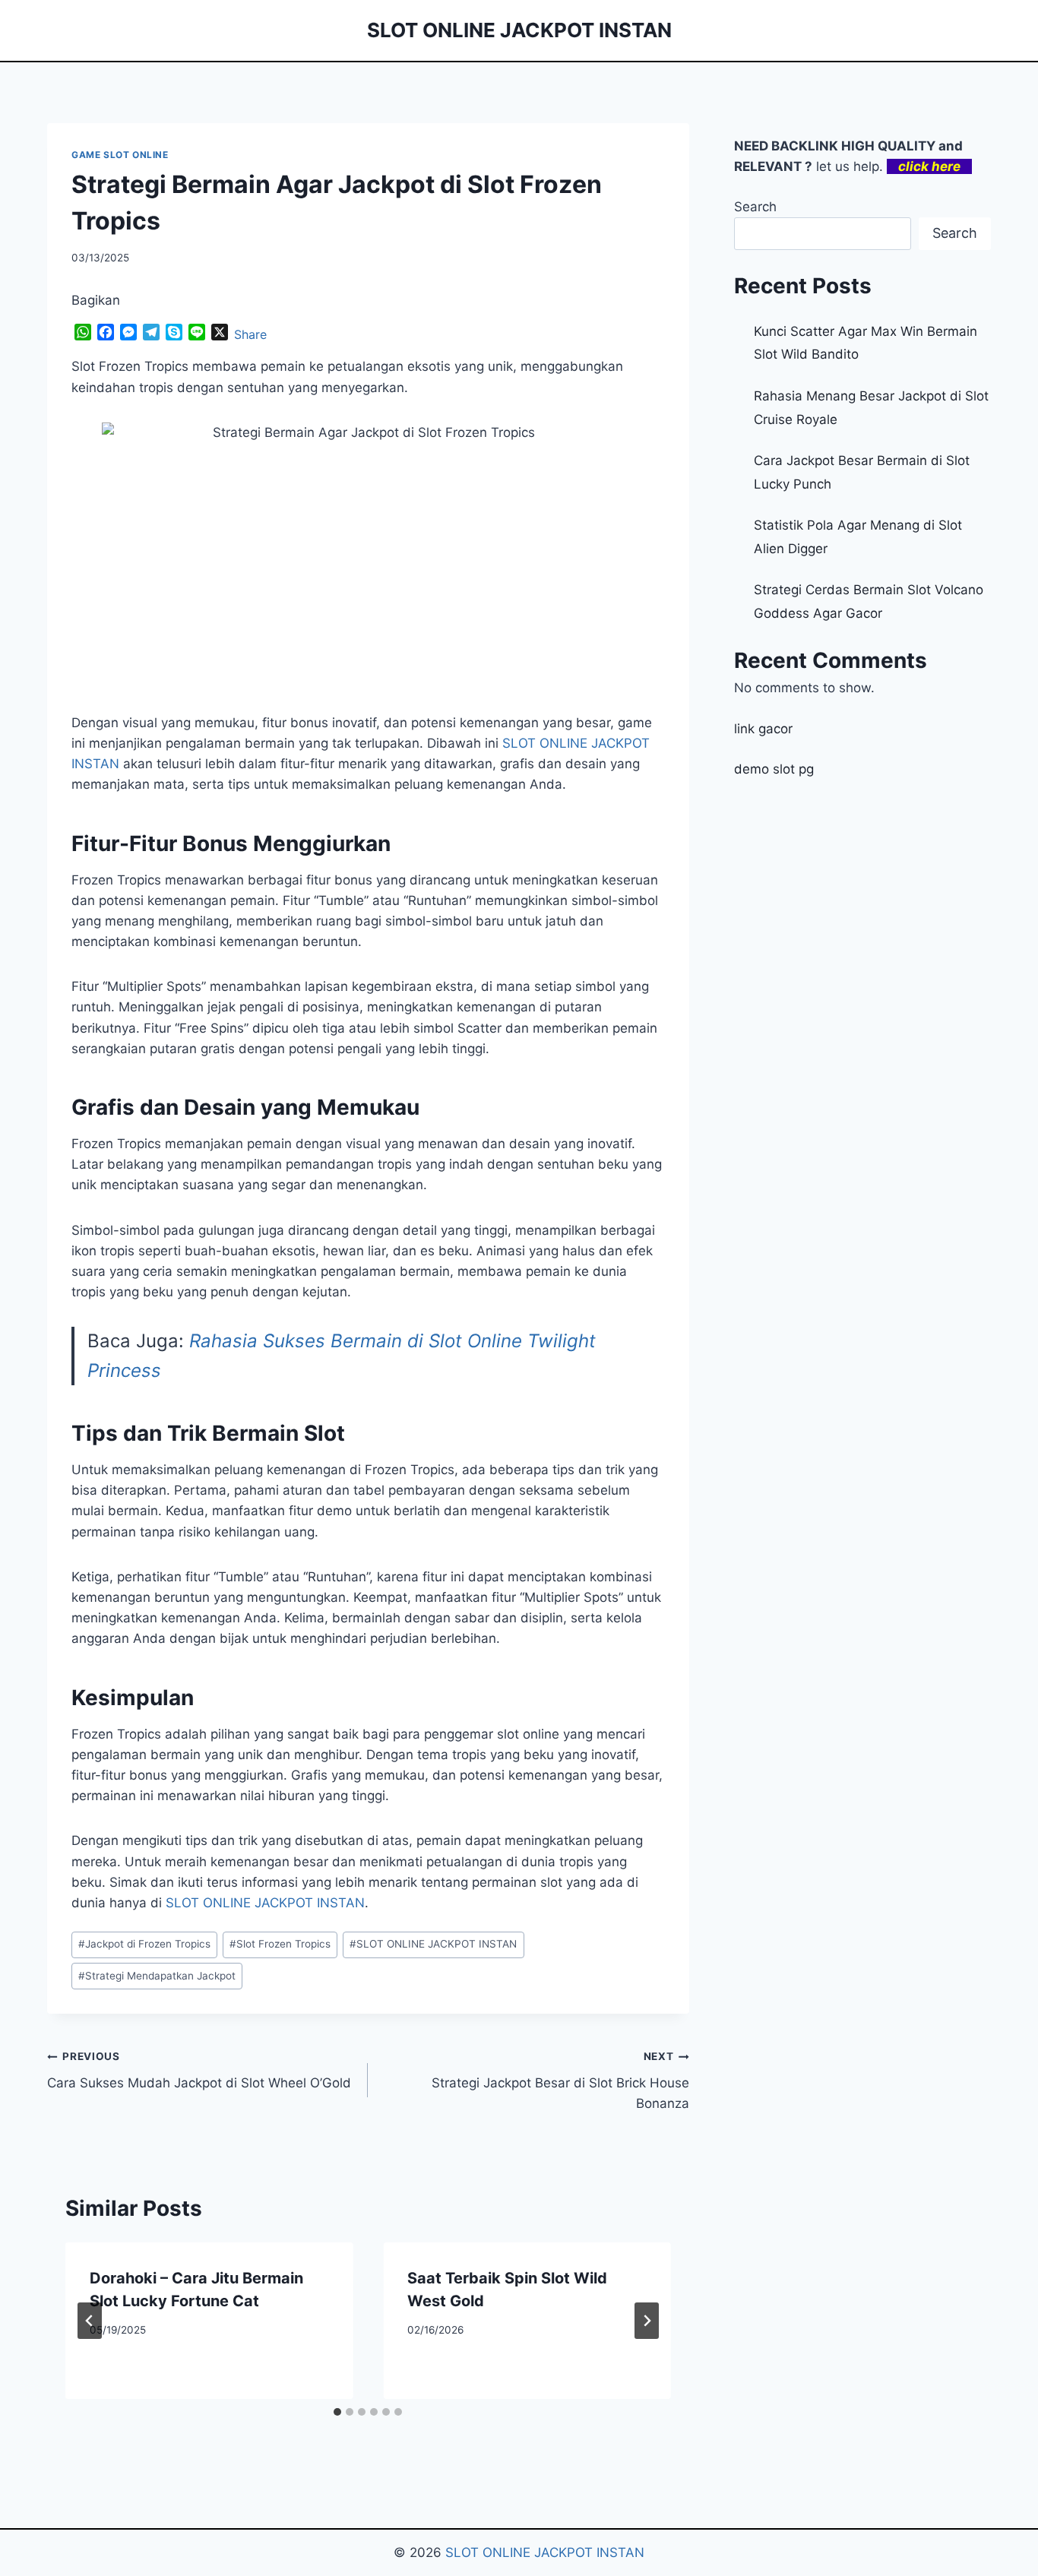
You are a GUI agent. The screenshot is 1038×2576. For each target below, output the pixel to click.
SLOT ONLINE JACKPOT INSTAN (265, 1903)
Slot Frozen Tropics (280, 1944)
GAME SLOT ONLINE (120, 155)
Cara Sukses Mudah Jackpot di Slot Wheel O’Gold (199, 2070)
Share (250, 334)
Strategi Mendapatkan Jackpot (157, 1976)
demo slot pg (774, 769)
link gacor (763, 729)
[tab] (337, 2412)
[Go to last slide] (90, 2321)
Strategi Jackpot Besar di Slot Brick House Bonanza (560, 2081)
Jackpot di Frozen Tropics (144, 1944)
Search (755, 207)
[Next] (647, 2321)
